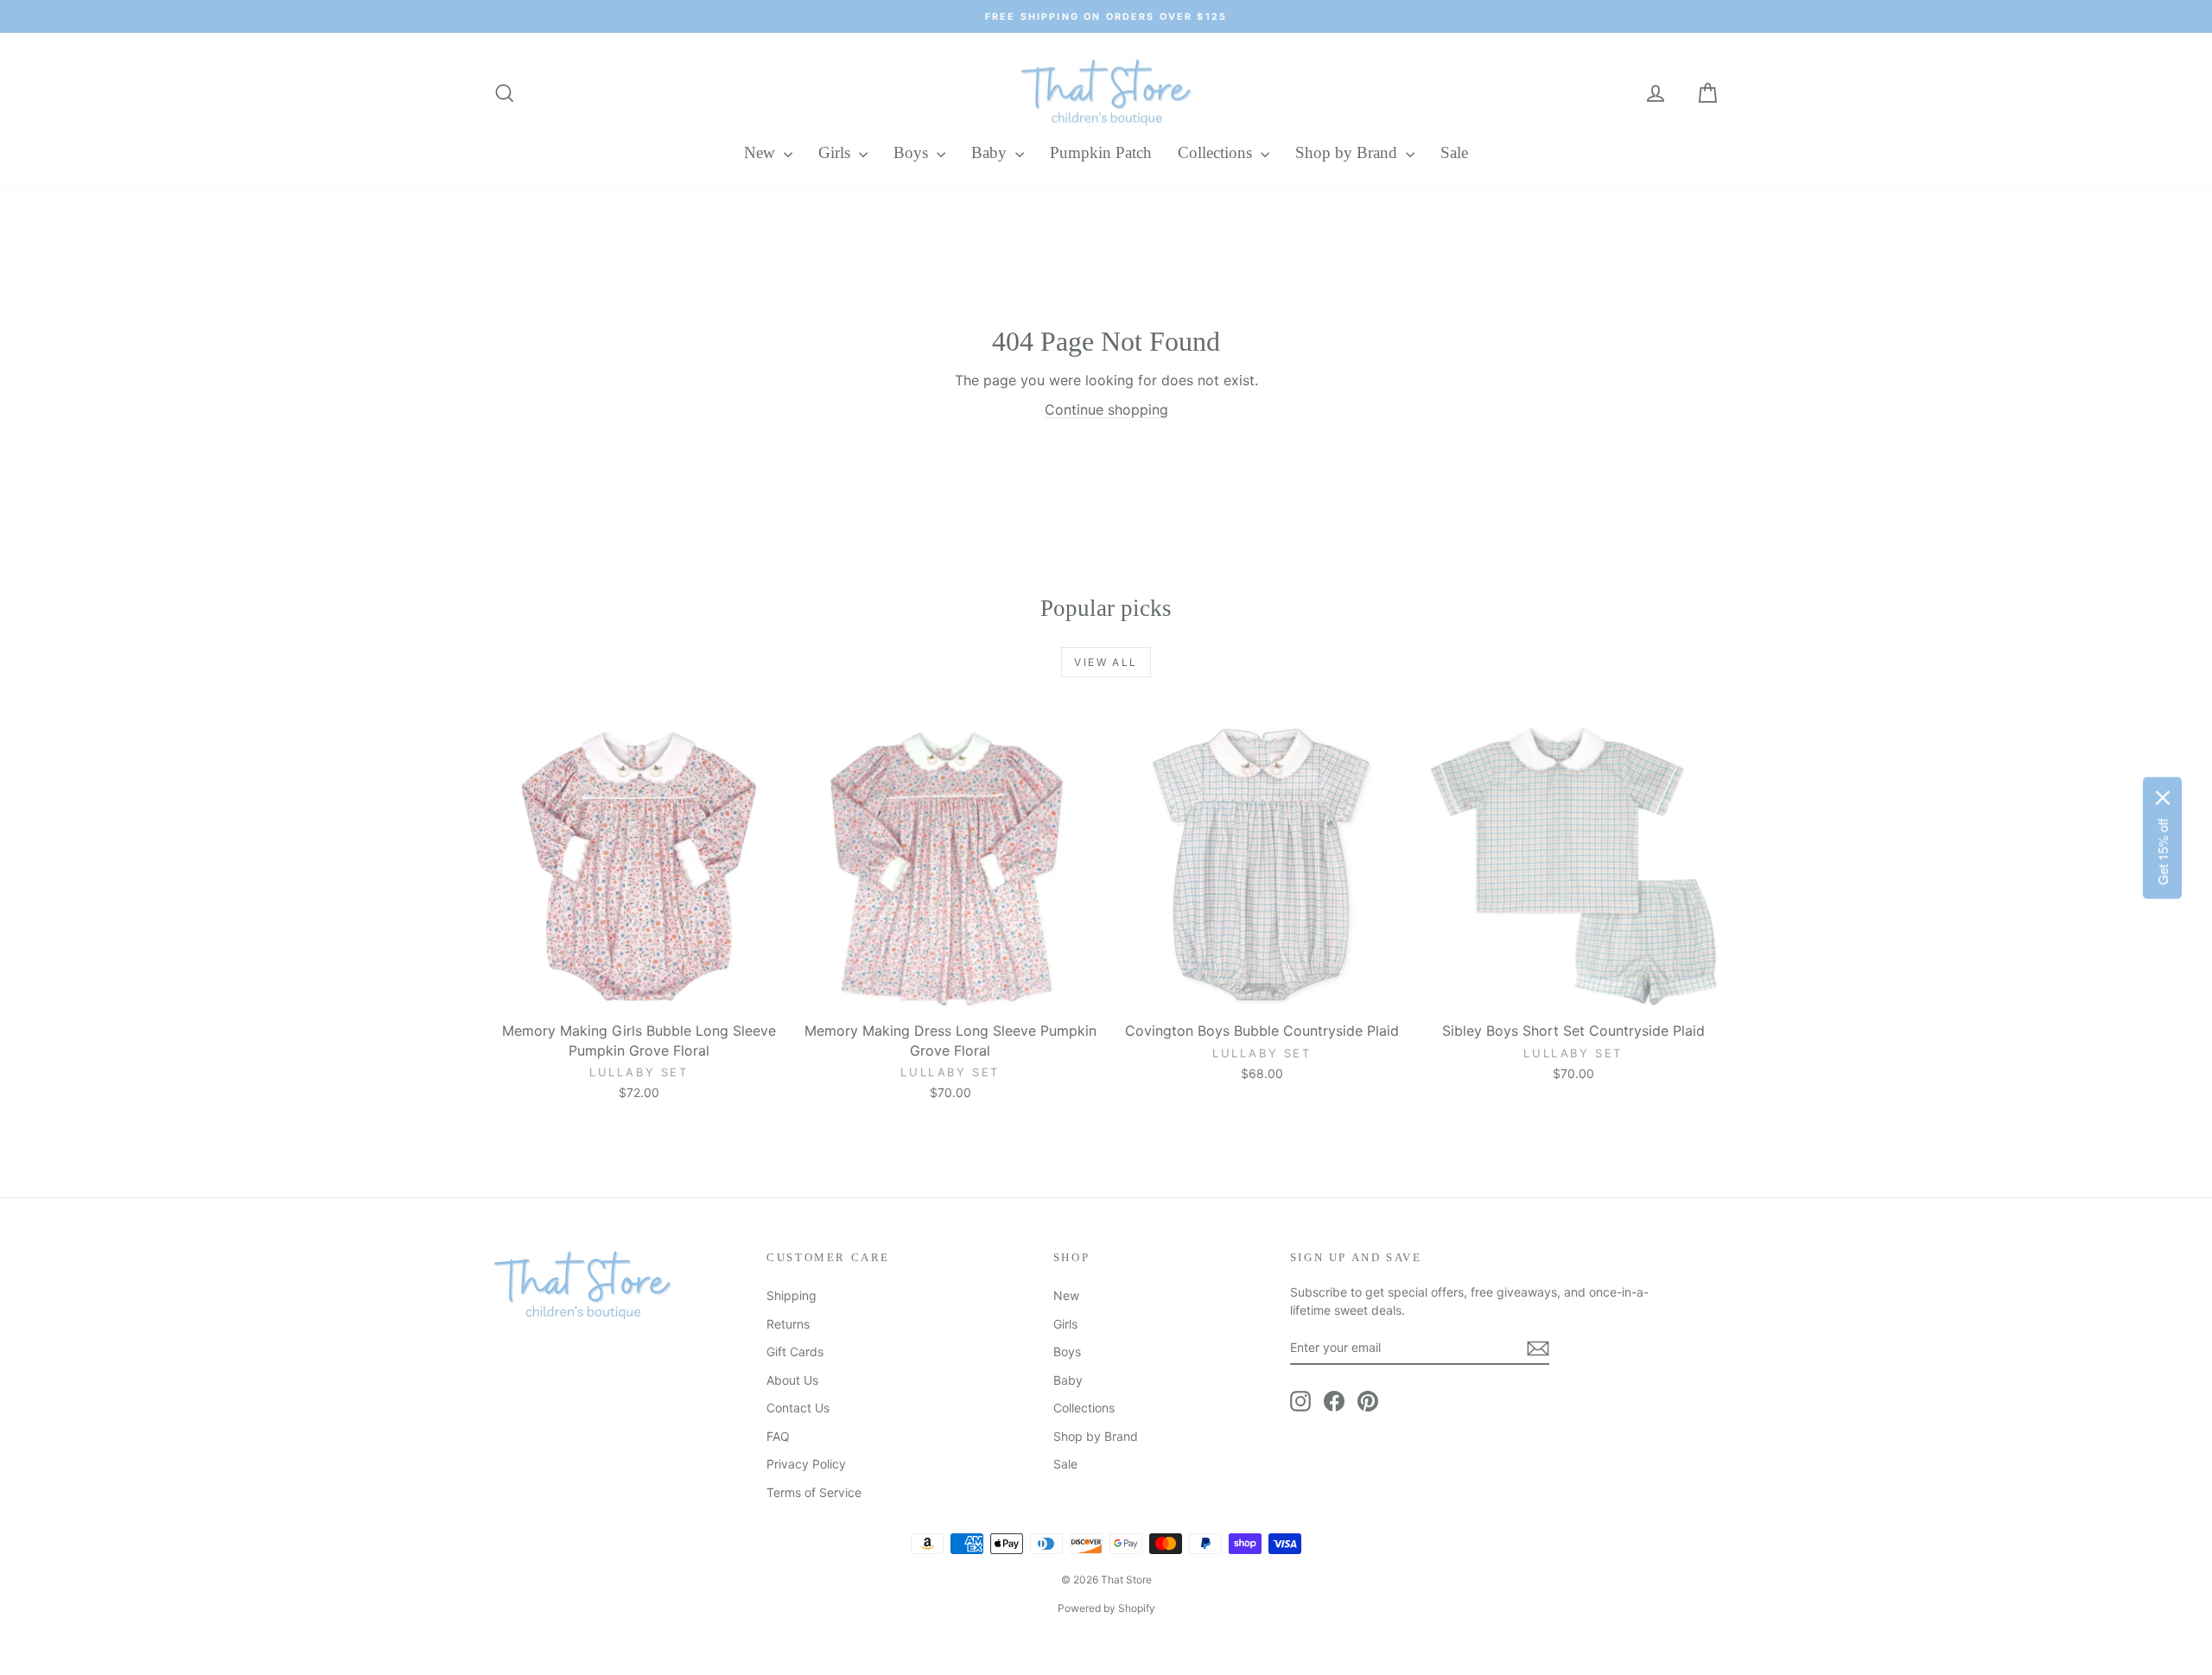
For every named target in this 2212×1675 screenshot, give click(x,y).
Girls (836, 152)
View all (1106, 662)
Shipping (791, 1295)
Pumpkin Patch (1101, 152)
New (762, 152)
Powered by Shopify (1106, 1608)
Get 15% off (2162, 851)
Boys (913, 152)
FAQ (778, 1436)
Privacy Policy (806, 1464)
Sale (1454, 152)
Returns (788, 1324)
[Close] (2163, 797)
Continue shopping (1106, 409)
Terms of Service (814, 1492)
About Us (792, 1380)
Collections (1217, 152)
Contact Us (798, 1408)
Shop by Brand (1348, 152)
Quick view (639, 994)
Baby (991, 152)
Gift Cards (795, 1351)
